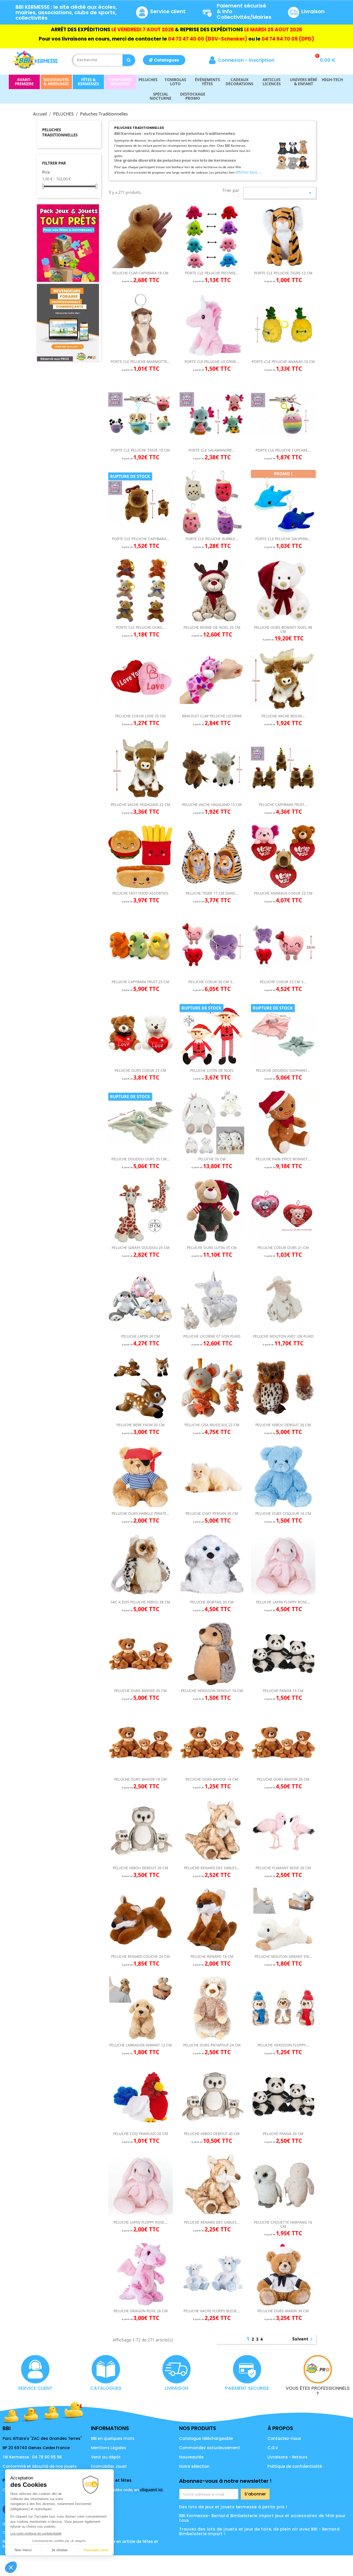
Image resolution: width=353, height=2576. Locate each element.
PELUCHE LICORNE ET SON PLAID (212, 1336)
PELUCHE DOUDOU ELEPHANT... (283, 1070)
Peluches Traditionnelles (60, 132)
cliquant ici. (152, 2490)
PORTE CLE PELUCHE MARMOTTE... (140, 362)
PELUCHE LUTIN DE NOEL (212, 1070)
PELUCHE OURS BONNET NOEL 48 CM (283, 629)
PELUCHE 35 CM (212, 1159)
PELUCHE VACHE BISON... (283, 716)
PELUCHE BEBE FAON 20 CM (141, 1425)
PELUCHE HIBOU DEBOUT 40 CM (212, 2134)
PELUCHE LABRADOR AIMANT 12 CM (141, 2045)
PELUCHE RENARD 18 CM (212, 1956)
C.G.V (273, 2448)
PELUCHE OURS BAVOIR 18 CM (140, 1779)
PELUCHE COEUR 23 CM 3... (283, 982)
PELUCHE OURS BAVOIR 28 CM (283, 1779)
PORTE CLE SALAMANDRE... (212, 450)
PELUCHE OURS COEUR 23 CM (140, 1070)
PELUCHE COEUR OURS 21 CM (283, 1248)
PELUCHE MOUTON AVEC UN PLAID (283, 1336)
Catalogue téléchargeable (206, 2438)
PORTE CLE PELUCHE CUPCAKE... (283, 450)
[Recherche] (129, 60)
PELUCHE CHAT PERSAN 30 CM (212, 1513)
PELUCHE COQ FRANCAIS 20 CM (141, 2134)
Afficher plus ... (248, 172)
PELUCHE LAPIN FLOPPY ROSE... (283, 1602)
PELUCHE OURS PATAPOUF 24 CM (212, 2045)
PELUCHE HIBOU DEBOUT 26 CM (283, 1425)
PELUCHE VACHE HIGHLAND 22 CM (141, 805)
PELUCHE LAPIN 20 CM (141, 1336)
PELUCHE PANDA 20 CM (283, 2134)
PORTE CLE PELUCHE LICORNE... (212, 362)
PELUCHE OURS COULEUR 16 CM (283, 1513)
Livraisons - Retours (287, 2457)
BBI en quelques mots (113, 2438)
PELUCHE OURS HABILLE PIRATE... (141, 1513)
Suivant (303, 2339)
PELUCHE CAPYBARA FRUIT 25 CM (140, 982)
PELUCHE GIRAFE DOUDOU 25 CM (141, 1248)
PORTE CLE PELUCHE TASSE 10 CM (140, 450)
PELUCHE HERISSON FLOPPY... (283, 2045)
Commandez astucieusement (210, 2448)
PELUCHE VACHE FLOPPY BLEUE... (212, 2311)
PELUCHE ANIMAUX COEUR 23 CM (283, 893)
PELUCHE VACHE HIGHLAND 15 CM (212, 805)
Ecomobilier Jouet (109, 2466)
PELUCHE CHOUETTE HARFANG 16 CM (283, 2224)
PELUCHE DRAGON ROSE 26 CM (141, 2311)
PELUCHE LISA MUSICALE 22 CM (212, 1425)
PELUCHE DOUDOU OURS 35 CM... (141, 1159)
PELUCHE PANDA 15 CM (283, 1691)
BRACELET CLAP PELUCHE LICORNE (212, 716)
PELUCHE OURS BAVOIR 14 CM (212, 1779)
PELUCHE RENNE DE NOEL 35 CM (212, 627)
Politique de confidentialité (295, 2466)
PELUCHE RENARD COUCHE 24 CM (140, 1956)
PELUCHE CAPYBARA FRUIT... (283, 805)
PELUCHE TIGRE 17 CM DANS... (212, 893)
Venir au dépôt (106, 2457)
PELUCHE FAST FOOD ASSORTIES (140, 893)
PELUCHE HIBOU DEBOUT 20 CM (140, 1868)
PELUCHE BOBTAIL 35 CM (212, 1602)
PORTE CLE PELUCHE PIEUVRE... (212, 273)
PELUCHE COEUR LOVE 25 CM (140, 716)
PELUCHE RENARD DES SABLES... (212, 1868)
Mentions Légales (109, 2448)
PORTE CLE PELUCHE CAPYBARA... (141, 539)
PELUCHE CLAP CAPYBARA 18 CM (140, 273)
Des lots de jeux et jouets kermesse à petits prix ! (233, 2507)
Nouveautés (191, 2457)
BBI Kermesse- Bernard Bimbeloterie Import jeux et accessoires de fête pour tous (262, 2518)
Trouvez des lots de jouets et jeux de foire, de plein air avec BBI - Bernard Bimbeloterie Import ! (259, 2531)
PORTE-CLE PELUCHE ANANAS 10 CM (283, 362)
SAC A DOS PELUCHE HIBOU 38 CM (140, 1602)
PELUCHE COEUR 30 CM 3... (212, 982)
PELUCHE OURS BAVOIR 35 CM (140, 1691)
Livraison (313, 11)
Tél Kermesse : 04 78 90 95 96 (32, 2457)
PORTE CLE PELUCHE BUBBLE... (212, 539)
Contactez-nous (284, 2438)
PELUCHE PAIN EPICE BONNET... (283, 1159)
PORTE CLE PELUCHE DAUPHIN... (283, 539)
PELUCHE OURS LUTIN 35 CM (212, 1248)
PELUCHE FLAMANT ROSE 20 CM (283, 1868)
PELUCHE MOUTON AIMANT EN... (283, 1956)
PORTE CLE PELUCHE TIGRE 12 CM (283, 273)
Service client (168, 11)
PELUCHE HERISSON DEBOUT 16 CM (212, 1691)
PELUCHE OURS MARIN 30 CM (283, 2311)
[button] (164, 60)
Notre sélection (194, 2466)
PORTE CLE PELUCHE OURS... (141, 627)
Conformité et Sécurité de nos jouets (40, 2466)
